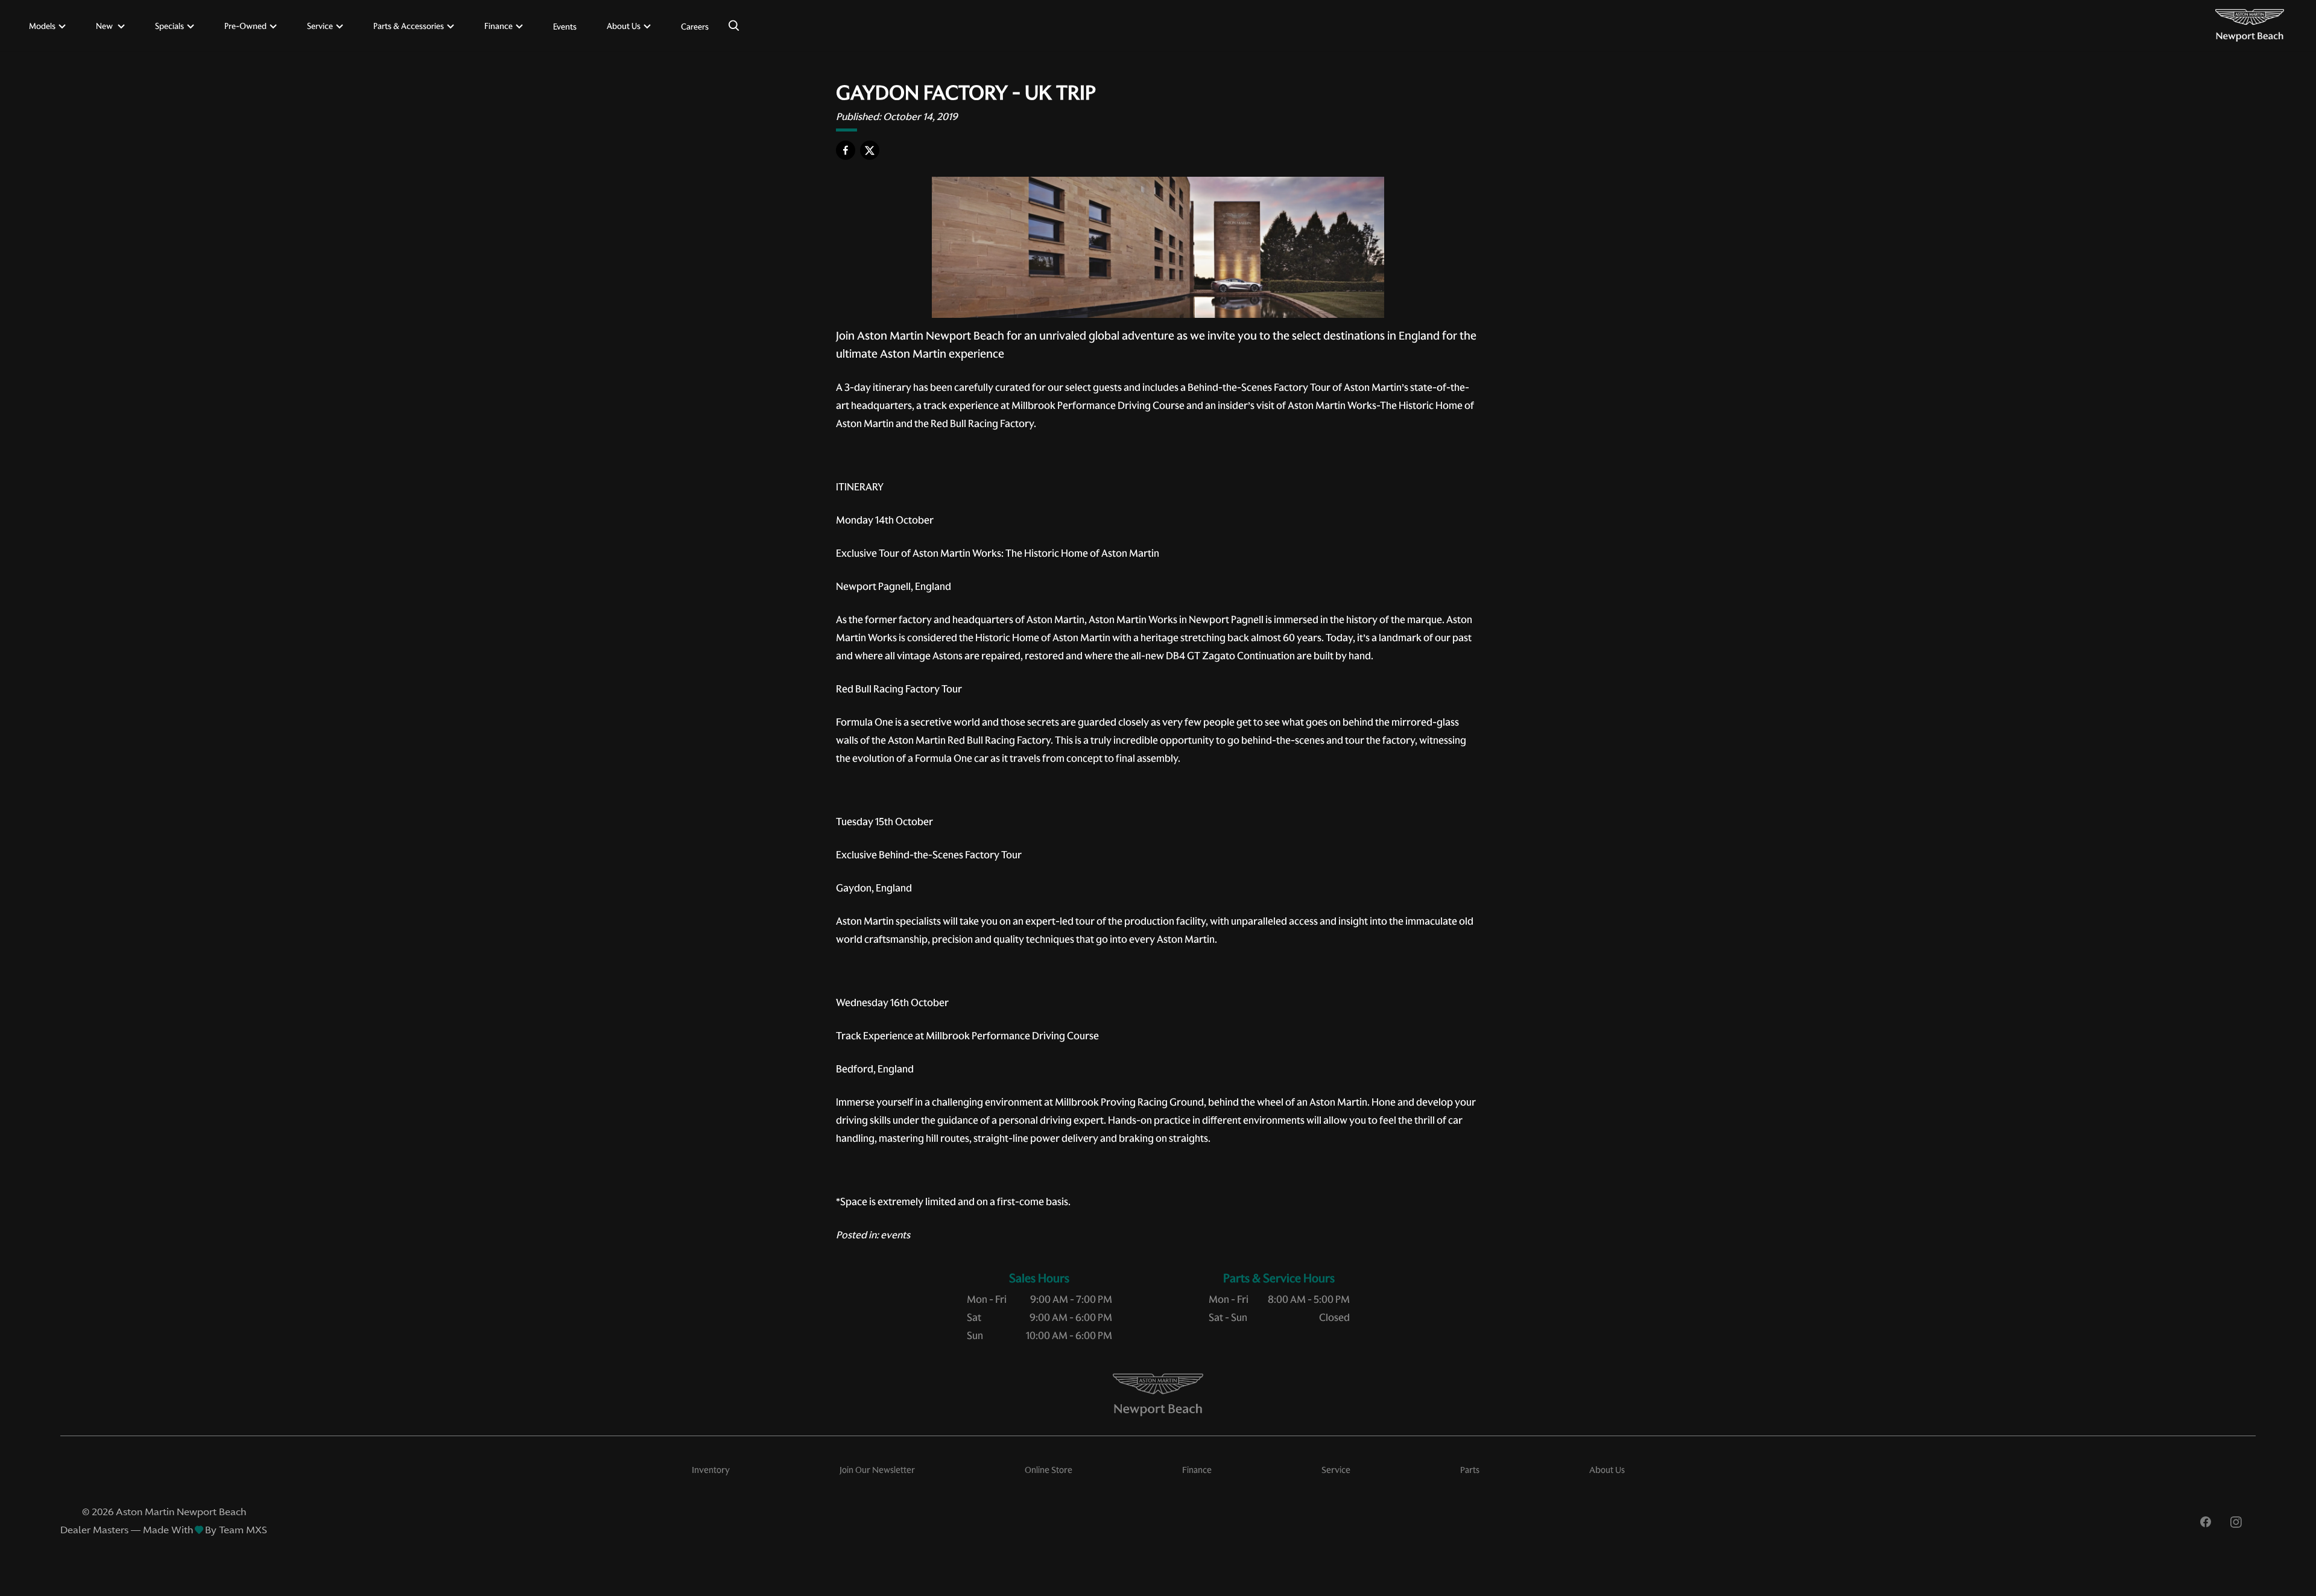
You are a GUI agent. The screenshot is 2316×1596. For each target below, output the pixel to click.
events (895, 1235)
